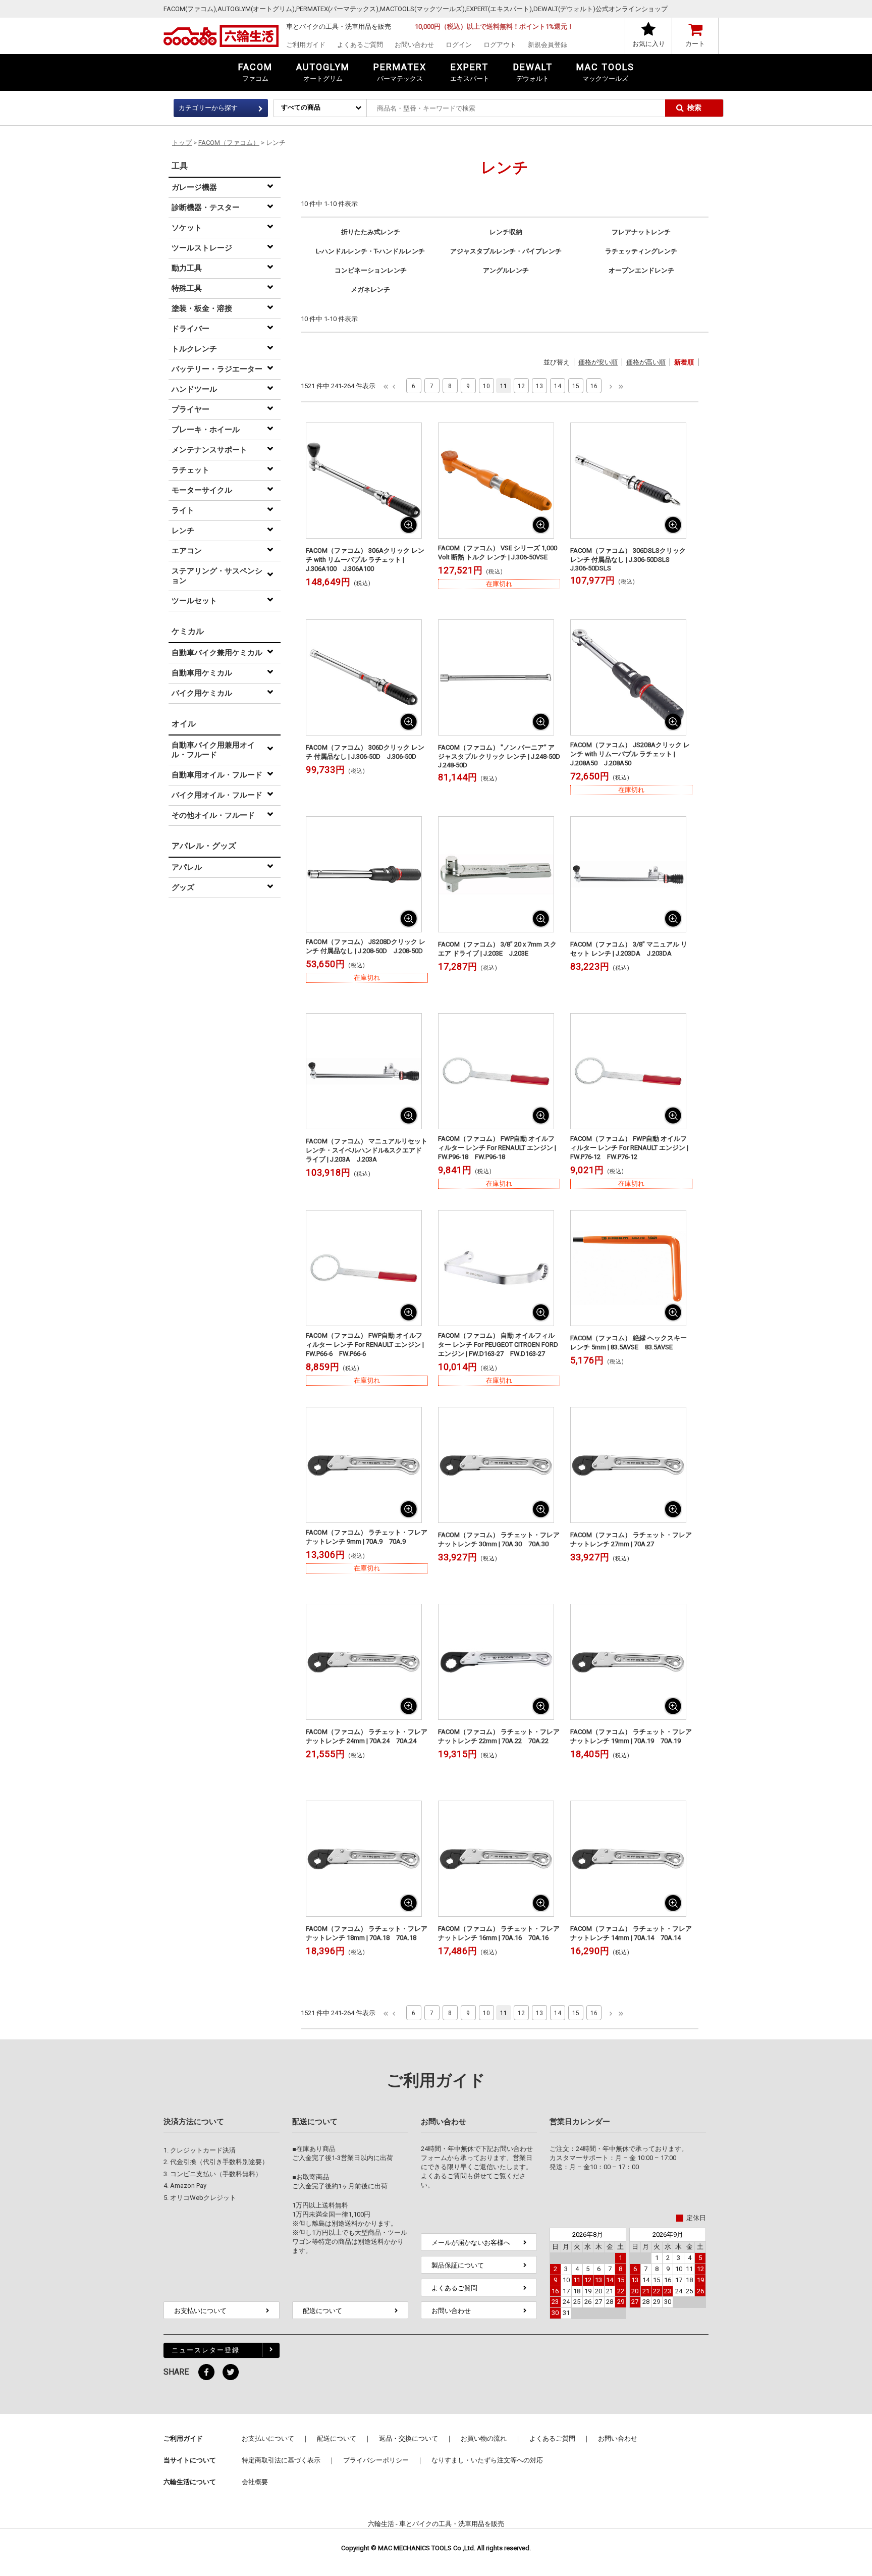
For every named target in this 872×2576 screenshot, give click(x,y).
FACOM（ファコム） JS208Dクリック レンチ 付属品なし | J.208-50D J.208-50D (366, 946)
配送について (322, 2311)
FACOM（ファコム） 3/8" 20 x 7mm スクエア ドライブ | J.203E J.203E (497, 949)
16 (594, 386)
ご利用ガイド (306, 45)
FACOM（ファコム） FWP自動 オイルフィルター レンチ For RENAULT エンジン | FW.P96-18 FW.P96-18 (497, 1148)
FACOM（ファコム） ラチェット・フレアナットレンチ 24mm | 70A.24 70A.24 (367, 1736)
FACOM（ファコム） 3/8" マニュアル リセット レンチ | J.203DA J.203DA (629, 949)
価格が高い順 (646, 362)
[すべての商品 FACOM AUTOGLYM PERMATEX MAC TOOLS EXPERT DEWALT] (320, 107)
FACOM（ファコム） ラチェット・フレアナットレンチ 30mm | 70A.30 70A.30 (499, 1539)
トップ (182, 143)
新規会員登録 (548, 45)
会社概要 (255, 2482)
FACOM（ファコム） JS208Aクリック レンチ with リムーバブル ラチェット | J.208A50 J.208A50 (630, 754)
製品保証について (458, 2265)
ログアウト (500, 45)
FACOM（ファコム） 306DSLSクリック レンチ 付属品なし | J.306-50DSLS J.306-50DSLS (628, 559)
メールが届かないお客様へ (471, 2243)
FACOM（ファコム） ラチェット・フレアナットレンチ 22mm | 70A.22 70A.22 (499, 1736)
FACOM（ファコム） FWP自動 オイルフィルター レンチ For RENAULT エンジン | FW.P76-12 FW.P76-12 (629, 1148)
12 (521, 386)
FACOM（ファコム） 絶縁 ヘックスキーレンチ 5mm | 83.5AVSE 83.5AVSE (629, 1343)
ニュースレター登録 (206, 2350)
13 (539, 386)
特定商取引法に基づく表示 (281, 2460)
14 (558, 386)
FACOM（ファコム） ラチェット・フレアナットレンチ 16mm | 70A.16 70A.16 (499, 1933)
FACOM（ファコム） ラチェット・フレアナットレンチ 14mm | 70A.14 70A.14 (631, 1933)
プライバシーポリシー (376, 2460)
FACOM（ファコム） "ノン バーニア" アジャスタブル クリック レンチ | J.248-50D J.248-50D (499, 756)
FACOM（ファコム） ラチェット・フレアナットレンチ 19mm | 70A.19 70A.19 (631, 1736)
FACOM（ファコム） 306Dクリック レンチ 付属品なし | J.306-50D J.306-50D (365, 752)
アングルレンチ (506, 270)
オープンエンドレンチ (641, 270)
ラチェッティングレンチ (641, 251)
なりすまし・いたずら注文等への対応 (487, 2460)
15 (576, 386)
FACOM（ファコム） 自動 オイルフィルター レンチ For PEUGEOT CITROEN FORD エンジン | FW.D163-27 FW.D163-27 (498, 1345)
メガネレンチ (370, 290)
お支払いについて (200, 2311)
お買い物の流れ (484, 2438)
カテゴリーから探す (208, 108)
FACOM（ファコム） (229, 143)
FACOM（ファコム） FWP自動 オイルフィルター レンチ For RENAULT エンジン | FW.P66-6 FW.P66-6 (365, 1345)
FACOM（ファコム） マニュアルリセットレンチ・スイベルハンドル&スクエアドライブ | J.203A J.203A (367, 1150)
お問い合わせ (414, 45)
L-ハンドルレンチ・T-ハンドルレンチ (370, 251)
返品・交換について (408, 2438)
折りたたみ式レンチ (371, 232)
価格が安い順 (598, 362)
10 (486, 386)
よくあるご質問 (360, 45)
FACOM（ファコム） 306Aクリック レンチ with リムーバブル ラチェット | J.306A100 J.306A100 (365, 560)
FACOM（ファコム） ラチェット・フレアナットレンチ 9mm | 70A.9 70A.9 (367, 1537)
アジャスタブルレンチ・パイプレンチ (506, 251)
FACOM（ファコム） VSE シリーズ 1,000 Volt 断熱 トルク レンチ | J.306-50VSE (498, 553)
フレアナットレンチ (641, 232)
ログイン (459, 45)
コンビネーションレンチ (371, 270)
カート (695, 44)
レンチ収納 (506, 232)
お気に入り (649, 44)
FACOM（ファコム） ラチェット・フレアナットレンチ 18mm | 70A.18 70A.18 (367, 1933)
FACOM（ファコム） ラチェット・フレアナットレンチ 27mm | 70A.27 (631, 1539)
